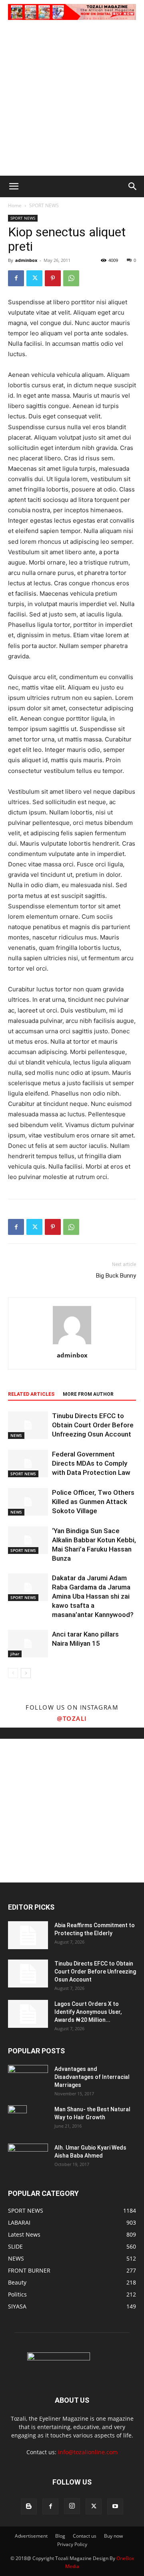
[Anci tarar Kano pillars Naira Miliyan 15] (28, 1644)
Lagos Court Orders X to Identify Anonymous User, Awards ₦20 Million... (88, 2012)
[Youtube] (115, 2507)
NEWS (16, 1435)
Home (15, 205)
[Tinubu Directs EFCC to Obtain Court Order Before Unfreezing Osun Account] (28, 1425)
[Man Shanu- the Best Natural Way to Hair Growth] (17, 2119)
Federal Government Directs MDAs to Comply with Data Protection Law (91, 1463)
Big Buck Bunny (116, 1276)
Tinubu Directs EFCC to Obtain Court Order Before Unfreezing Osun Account (93, 1425)
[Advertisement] (72, 100)
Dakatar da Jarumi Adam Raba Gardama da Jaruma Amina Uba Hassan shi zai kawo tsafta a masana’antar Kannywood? (93, 1596)
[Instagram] (72, 2506)
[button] (14, 186)
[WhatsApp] (71, 278)
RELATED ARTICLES (31, 1394)
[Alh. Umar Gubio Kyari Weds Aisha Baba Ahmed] (28, 2157)
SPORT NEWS (44, 205)
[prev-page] (13, 1673)
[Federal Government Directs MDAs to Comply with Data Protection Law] (28, 1463)
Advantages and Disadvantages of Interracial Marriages (92, 2077)
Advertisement (31, 2536)
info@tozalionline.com (88, 2452)
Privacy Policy (72, 2544)
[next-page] (26, 1673)
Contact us (85, 2536)
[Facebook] (16, 278)
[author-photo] (72, 1344)
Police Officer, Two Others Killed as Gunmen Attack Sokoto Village (93, 1502)
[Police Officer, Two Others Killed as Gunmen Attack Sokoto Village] (28, 1502)
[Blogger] (29, 2507)
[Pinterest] (53, 278)
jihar (15, 1654)
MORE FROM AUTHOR (88, 1394)
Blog (60, 2536)
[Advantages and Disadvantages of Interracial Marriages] (28, 2078)
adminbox (26, 260)
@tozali (72, 1718)
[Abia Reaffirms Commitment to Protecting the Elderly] (28, 1935)
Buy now (113, 2536)
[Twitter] (34, 278)
